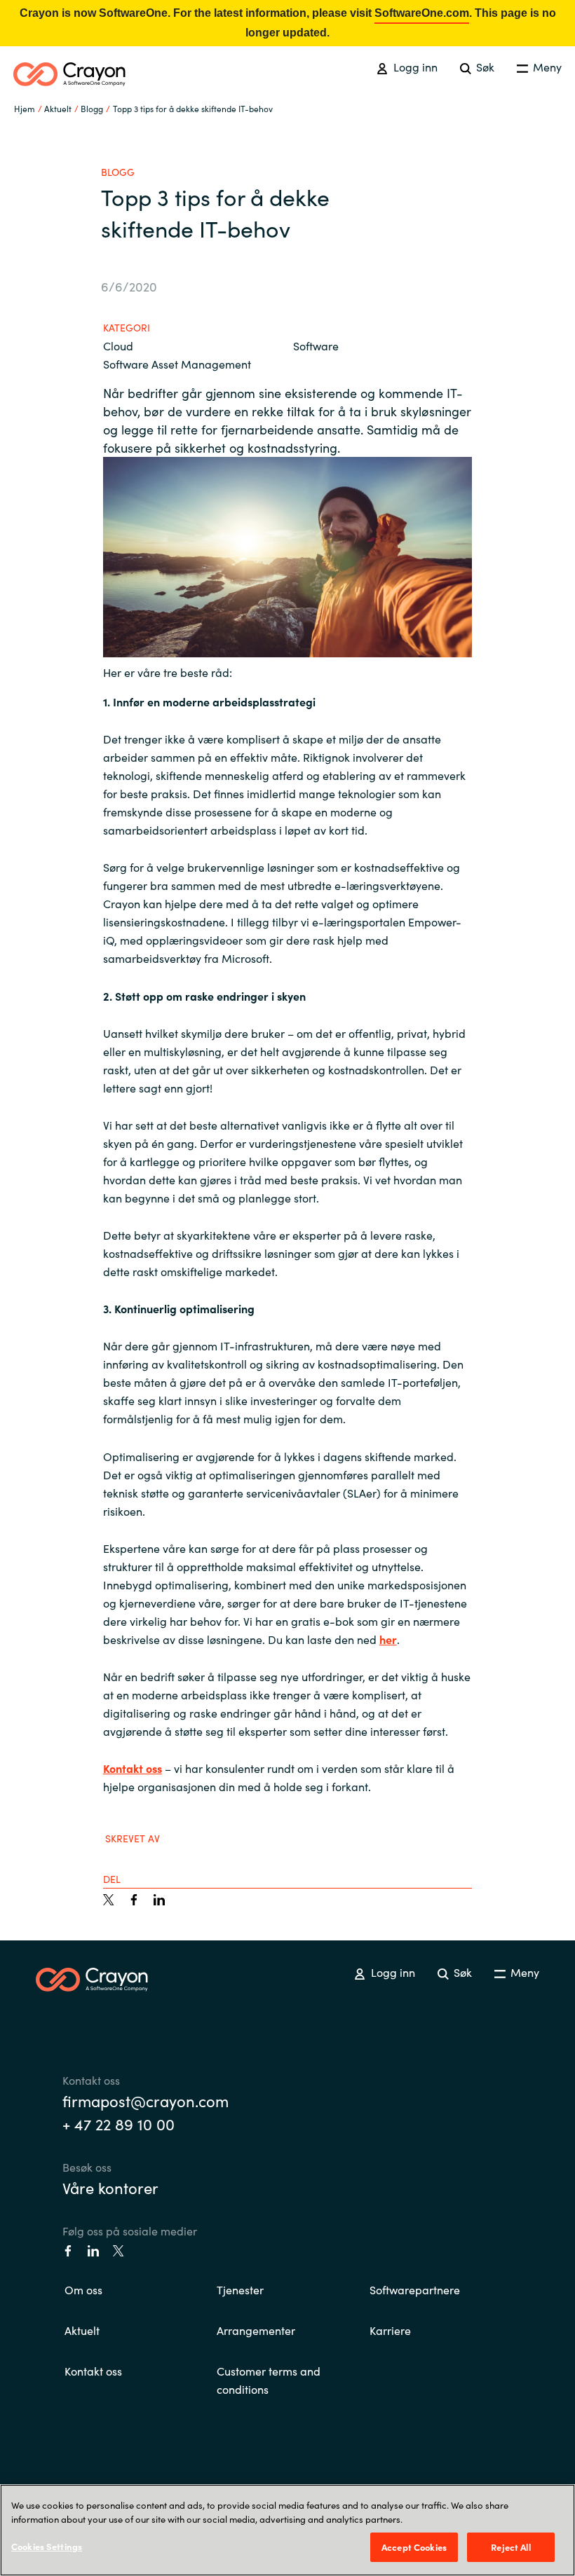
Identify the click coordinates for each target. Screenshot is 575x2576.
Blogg (92, 108)
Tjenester (240, 2289)
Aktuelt (82, 2330)
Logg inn (414, 67)
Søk (484, 67)
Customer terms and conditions (269, 2380)
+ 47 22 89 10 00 (119, 2124)
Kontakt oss (133, 1768)
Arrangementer (256, 2330)
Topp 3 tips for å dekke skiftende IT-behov (193, 108)
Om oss (83, 2289)
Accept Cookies (414, 2547)
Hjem (25, 108)
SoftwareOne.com (422, 13)
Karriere (390, 2330)
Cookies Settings (47, 2546)
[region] (287, 2530)
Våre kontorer (110, 2187)
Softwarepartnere (415, 2289)
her (388, 1639)
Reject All (510, 2547)
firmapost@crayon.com (146, 2101)
